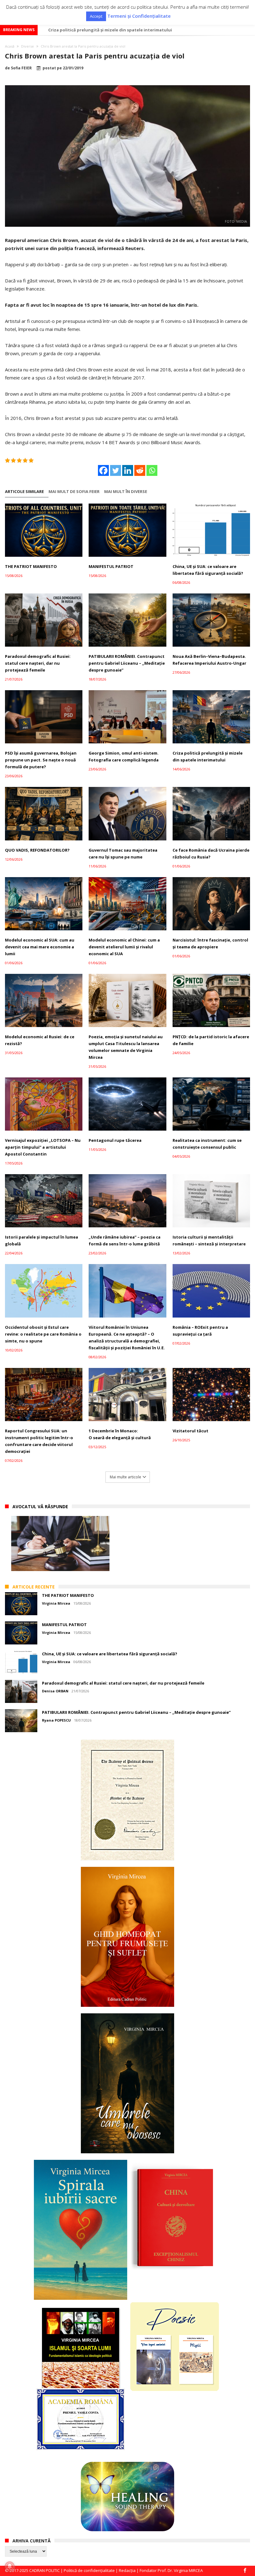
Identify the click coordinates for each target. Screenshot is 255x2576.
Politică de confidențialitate (89, 2570)
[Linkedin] (128, 470)
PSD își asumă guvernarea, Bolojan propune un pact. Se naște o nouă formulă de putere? (41, 760)
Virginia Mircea (56, 1603)
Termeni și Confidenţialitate (139, 16)
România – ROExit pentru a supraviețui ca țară (200, 1331)
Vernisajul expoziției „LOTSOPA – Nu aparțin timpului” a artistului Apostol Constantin (43, 1147)
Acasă (10, 46)
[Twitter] (116, 470)
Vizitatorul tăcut (190, 1431)
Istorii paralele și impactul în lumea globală (42, 1240)
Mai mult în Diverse (126, 492)
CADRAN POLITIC (44, 2570)
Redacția (127, 2570)
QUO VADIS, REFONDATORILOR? (37, 850)
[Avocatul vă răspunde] (60, 1544)
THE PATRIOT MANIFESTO (31, 566)
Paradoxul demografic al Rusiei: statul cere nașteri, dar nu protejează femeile (38, 663)
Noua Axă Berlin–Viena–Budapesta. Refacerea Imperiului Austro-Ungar (209, 660)
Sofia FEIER (21, 68)
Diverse (28, 46)
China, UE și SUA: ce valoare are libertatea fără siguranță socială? (208, 570)
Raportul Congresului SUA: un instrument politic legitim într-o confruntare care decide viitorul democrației (39, 1441)
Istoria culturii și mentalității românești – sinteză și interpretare (209, 1240)
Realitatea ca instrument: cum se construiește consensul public (207, 1144)
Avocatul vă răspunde (40, 1507)
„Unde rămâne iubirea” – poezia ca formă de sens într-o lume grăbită (125, 1240)
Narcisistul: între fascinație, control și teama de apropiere (210, 943)
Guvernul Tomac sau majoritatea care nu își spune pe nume (123, 853)
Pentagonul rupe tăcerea (115, 1140)
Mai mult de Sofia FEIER (74, 492)
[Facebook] (103, 470)
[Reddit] (140, 470)
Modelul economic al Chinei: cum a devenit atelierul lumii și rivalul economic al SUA (124, 947)
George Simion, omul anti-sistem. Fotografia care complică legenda (124, 756)
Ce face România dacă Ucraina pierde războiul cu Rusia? (211, 853)
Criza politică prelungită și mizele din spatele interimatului (208, 756)
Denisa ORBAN (55, 1691)
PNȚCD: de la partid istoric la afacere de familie (211, 1040)
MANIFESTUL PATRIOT (111, 566)
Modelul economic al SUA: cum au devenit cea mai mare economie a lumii (123, 30)
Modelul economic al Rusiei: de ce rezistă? (40, 1040)
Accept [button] (96, 16)
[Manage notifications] (10, 2566)
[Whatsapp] (152, 470)
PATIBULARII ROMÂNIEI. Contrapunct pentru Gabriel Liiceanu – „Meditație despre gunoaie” (127, 663)
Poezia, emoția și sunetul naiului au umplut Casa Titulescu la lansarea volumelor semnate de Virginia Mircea (126, 1047)
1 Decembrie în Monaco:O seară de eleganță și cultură (120, 1434)
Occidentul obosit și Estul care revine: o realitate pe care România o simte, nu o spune (43, 1334)
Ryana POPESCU (56, 1720)
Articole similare (24, 492)
